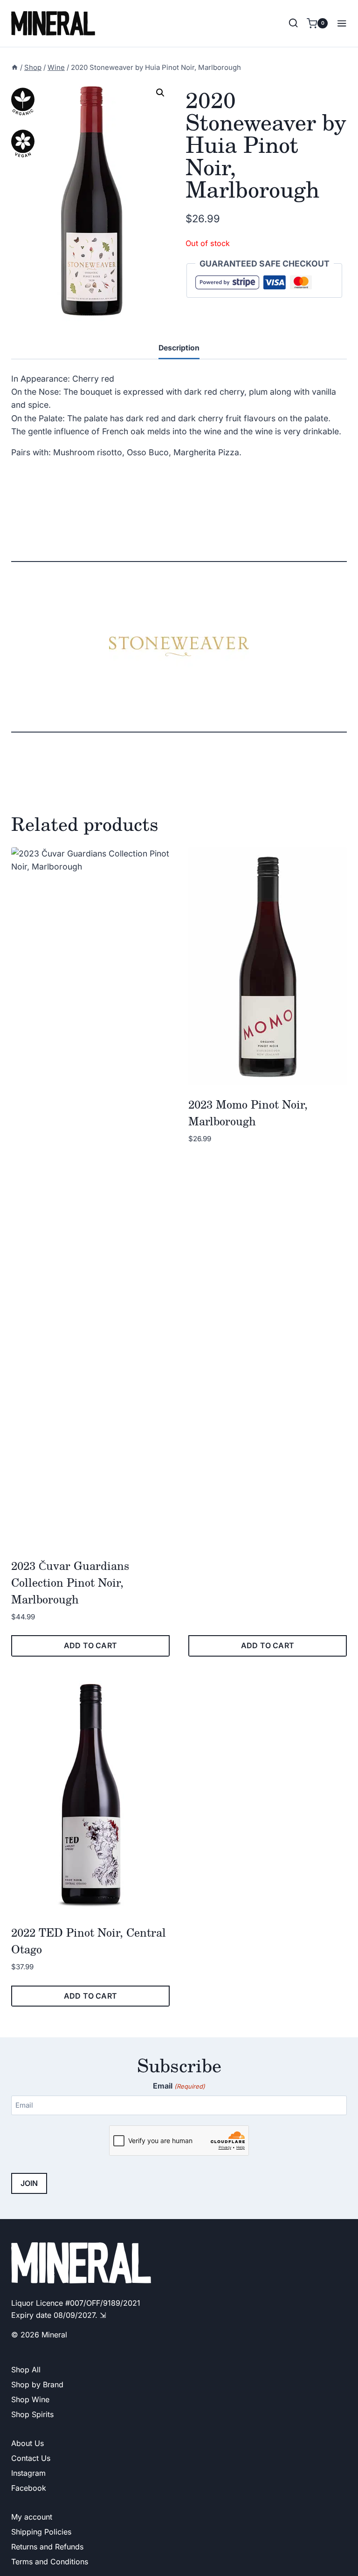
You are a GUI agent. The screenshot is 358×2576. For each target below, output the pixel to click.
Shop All (26, 2370)
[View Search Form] (293, 23)
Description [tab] (179, 348)
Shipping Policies (41, 2532)
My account (32, 2517)
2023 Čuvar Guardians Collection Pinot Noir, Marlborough (70, 1582)
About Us (28, 2443)
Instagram (28, 2473)
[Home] (15, 68)
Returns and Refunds (47, 2547)
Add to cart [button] (90, 1645)
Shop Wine (30, 2399)
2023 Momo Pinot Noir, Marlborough (248, 1113)
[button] (160, 93)
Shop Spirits (32, 2414)
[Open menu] (340, 23)
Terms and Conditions (50, 2562)
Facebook (29, 2488)
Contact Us (31, 2458)
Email (179, 2086)
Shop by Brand (37, 2384)
